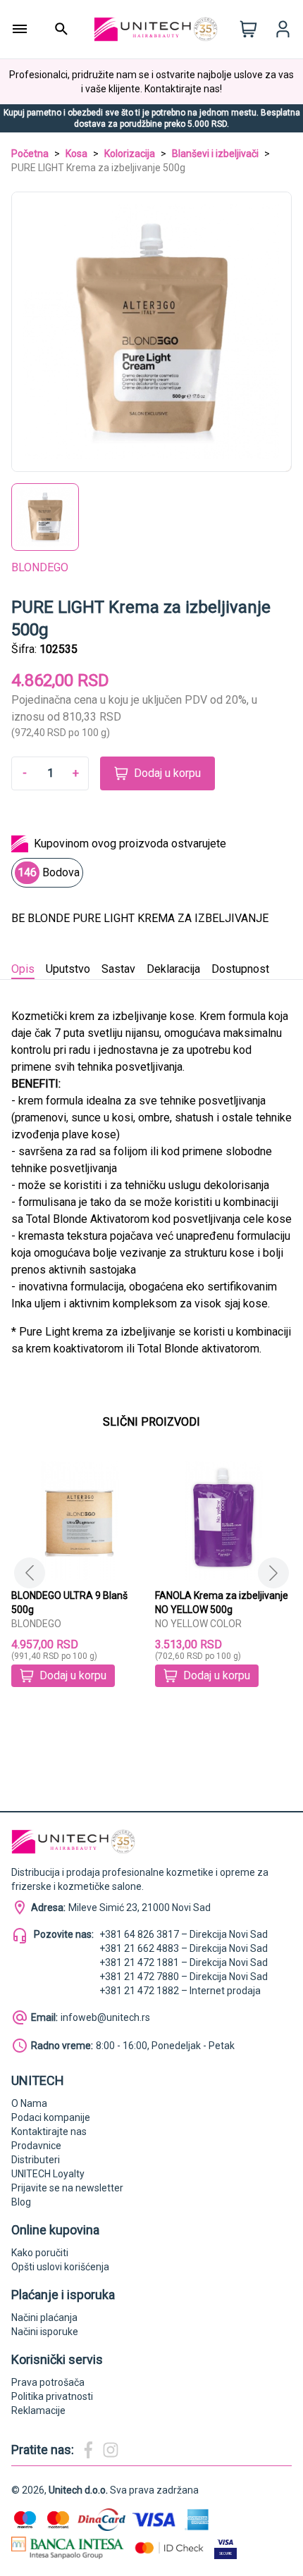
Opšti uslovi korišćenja (60, 2267)
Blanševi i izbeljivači (215, 154)
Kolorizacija (130, 154)
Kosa (76, 154)
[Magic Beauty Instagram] (111, 2450)
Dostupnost (240, 969)
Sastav (118, 969)
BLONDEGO (40, 567)
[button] (273, 1573)
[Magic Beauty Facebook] (88, 2450)
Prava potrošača (48, 2382)
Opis (23, 969)
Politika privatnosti (52, 2396)
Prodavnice (36, 2146)
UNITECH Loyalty (48, 2174)
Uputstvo (68, 969)
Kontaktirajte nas (49, 2132)
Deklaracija (173, 969)
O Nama (29, 2103)
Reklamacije (38, 2410)
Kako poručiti (40, 2253)
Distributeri (36, 2160)
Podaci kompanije (51, 2117)
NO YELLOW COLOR (198, 1624)
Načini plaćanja (44, 2317)
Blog (21, 2202)
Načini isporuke (45, 2332)
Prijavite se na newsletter (67, 2188)
